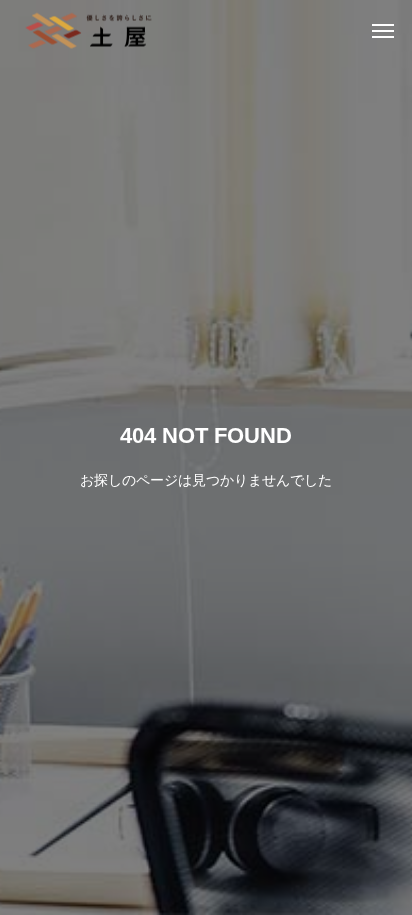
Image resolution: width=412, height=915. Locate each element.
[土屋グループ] (90, 30)
